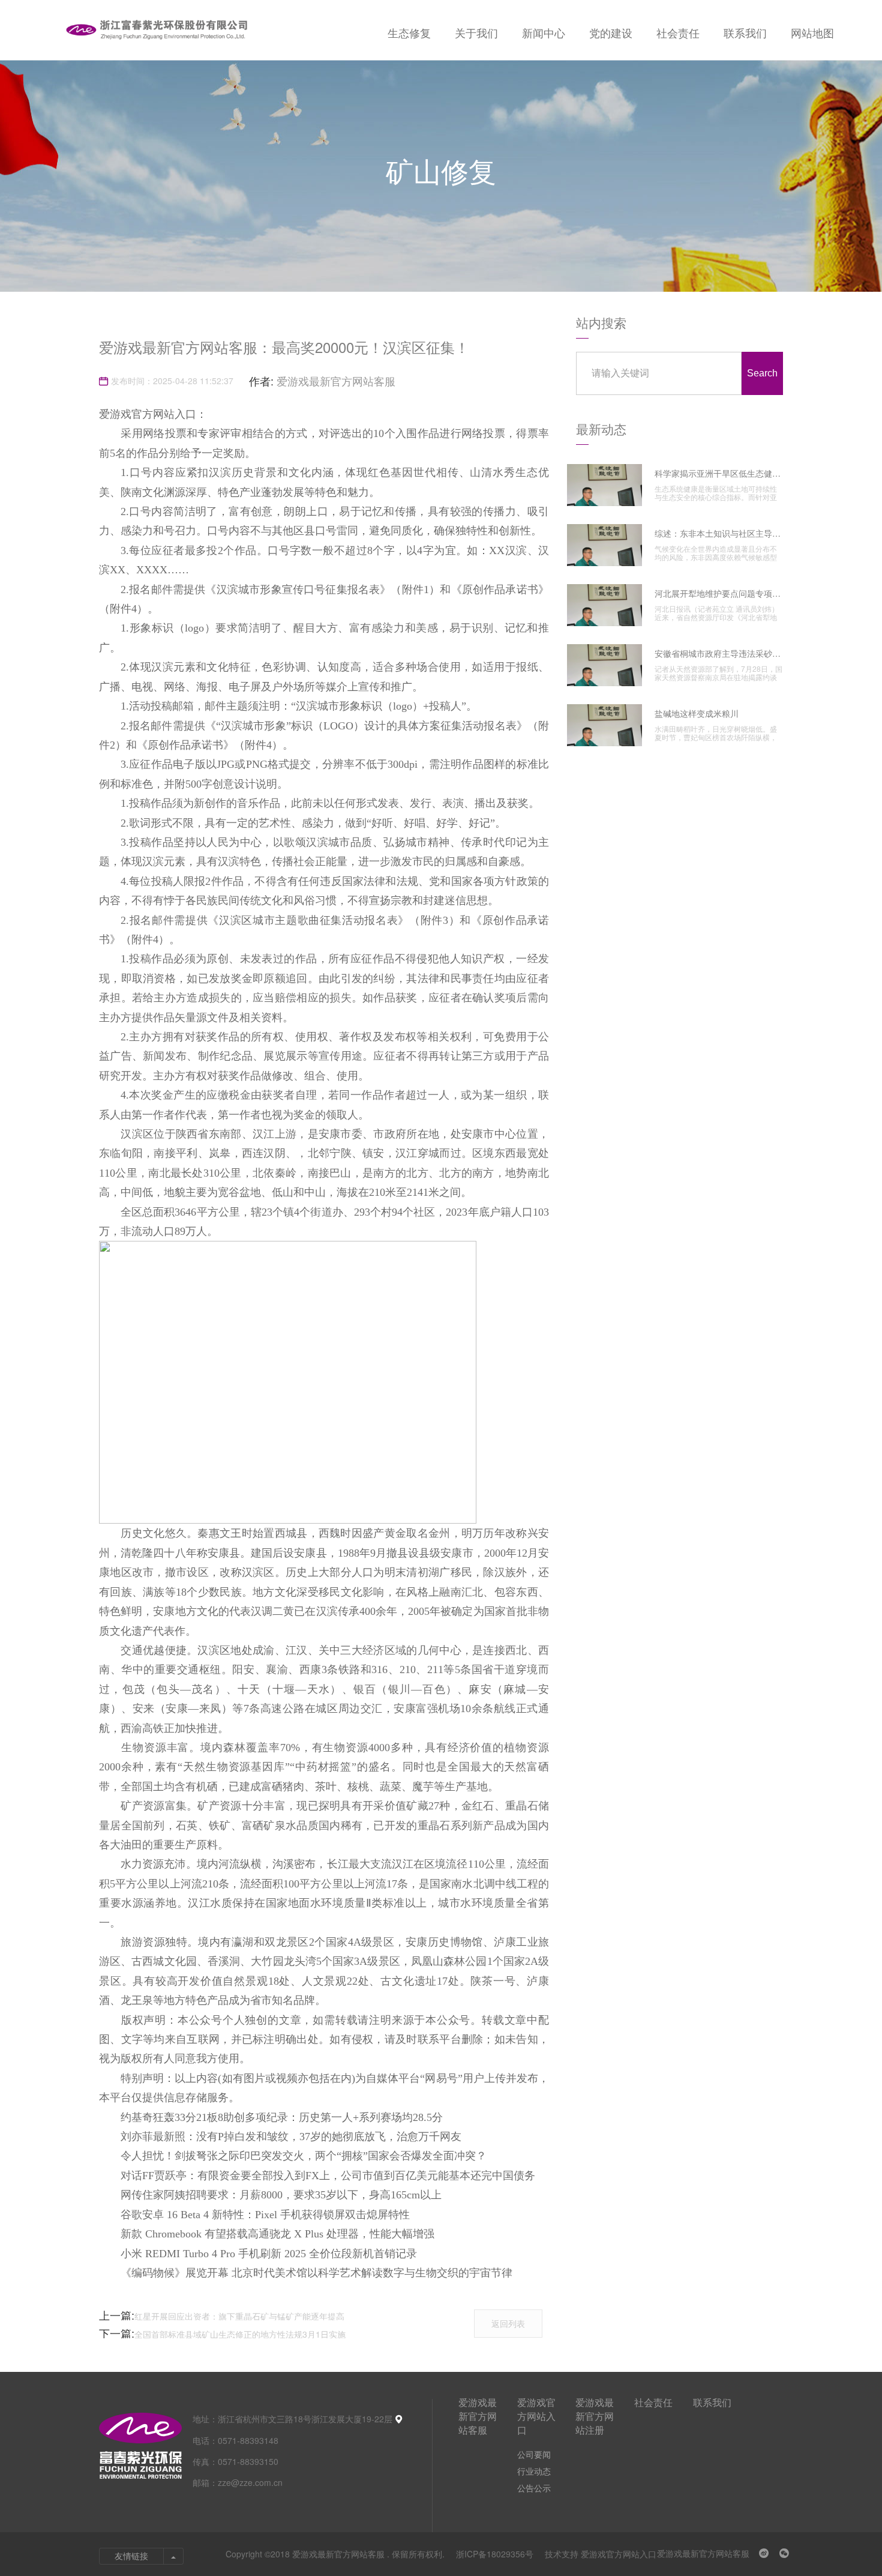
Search (762, 373)
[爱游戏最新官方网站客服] (156, 30)
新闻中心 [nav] (544, 32)
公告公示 (534, 2488)
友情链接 (131, 2556)
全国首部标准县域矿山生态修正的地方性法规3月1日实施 (240, 2334)
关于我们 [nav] (476, 32)
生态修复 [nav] (409, 32)
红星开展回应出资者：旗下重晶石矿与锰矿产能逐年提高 (239, 2316)
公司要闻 (534, 2454)
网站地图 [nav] (812, 32)
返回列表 (508, 2323)
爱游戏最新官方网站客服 (336, 381)
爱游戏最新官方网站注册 (595, 2416)
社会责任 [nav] (678, 32)
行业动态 (534, 2471)
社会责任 (653, 2402)
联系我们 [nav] (745, 32)
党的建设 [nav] (611, 32)
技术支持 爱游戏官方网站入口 (601, 2554)
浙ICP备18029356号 (496, 2554)
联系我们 (712, 2402)
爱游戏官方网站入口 (536, 2416)
